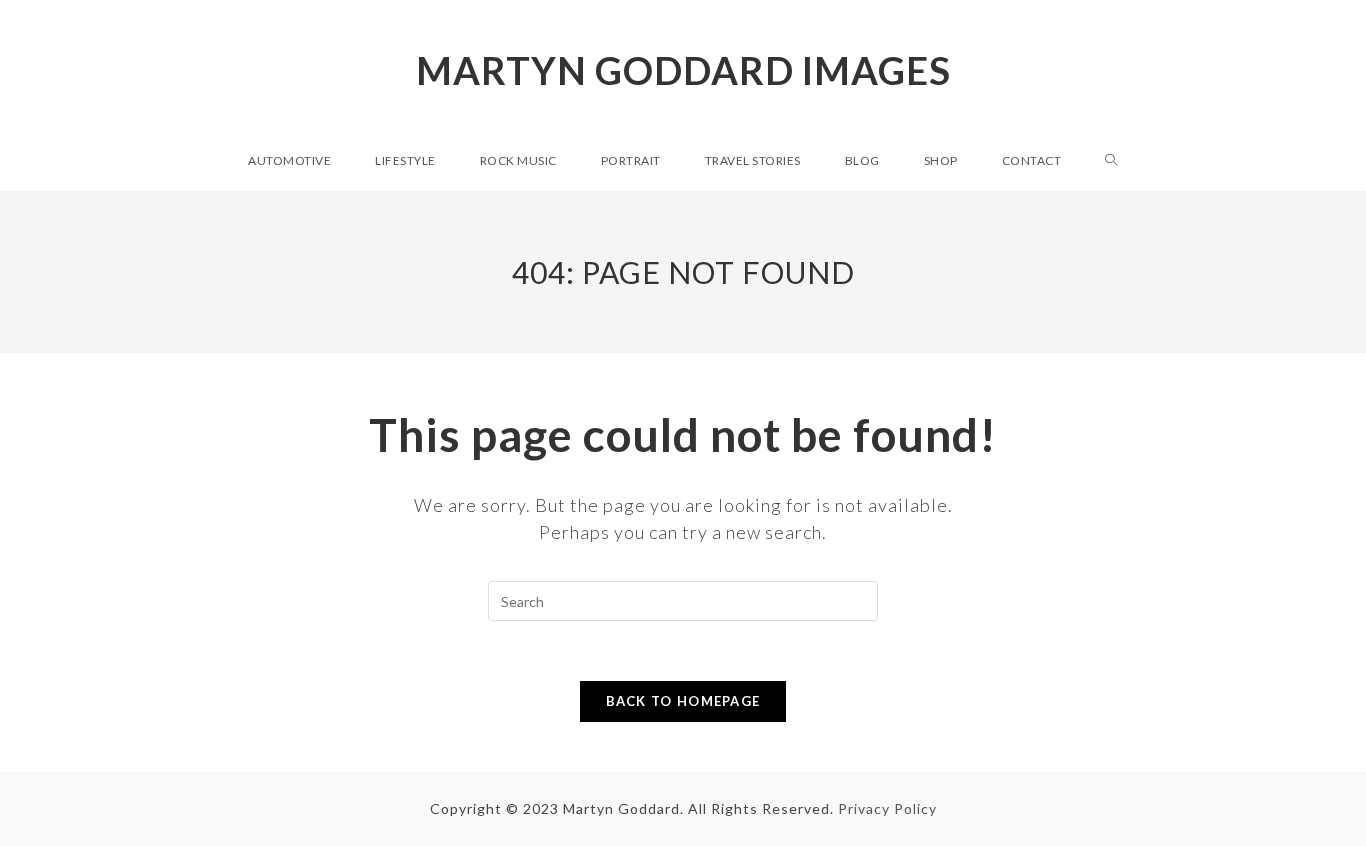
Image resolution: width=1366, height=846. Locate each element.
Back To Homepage (683, 701)
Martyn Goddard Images (683, 70)
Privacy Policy (887, 808)
